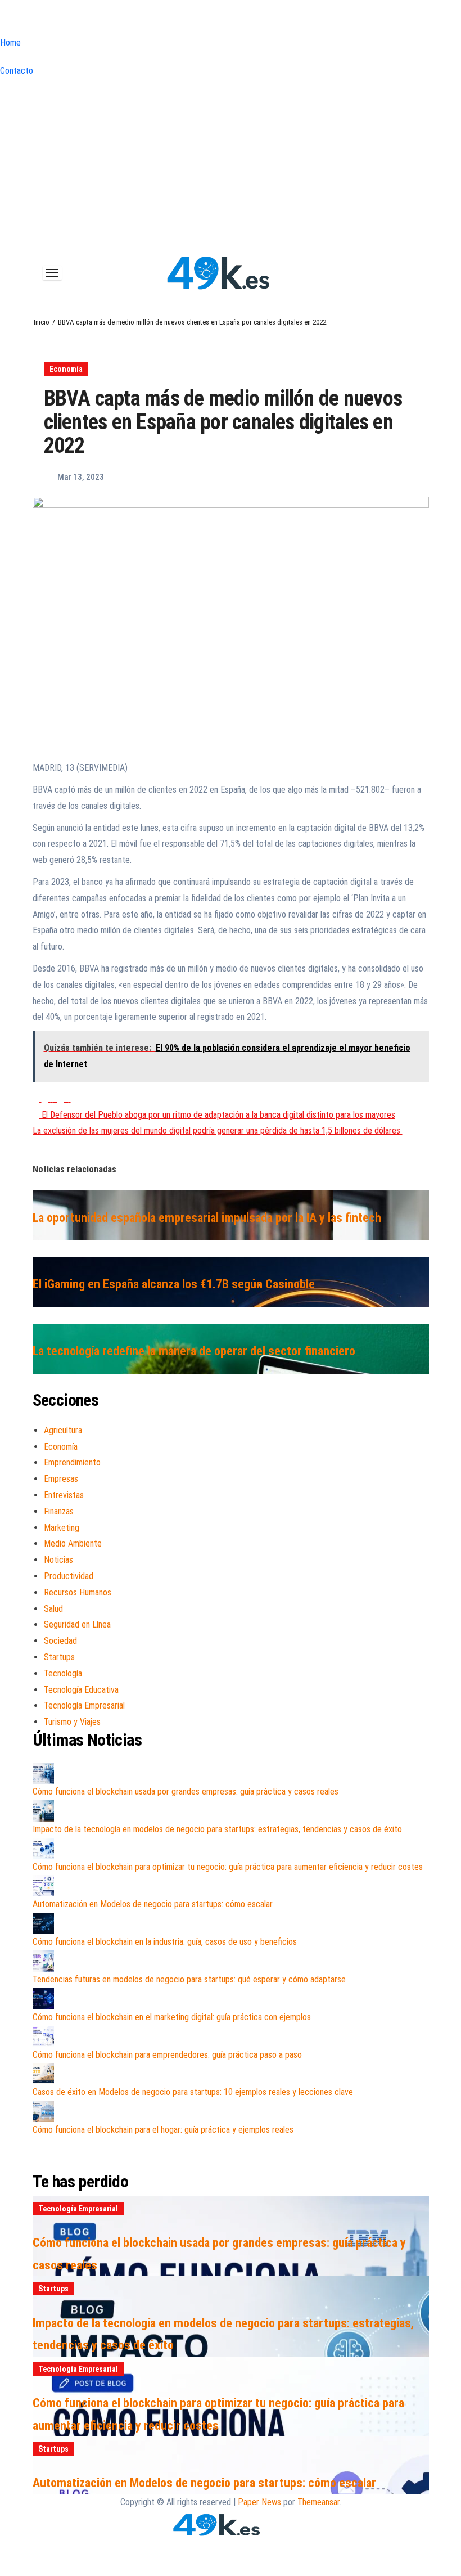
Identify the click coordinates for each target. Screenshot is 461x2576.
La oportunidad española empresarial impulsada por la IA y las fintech (207, 1218)
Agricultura (63, 1430)
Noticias (58, 1560)
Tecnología (63, 1673)
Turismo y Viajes (72, 1722)
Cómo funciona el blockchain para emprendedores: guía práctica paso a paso (167, 2055)
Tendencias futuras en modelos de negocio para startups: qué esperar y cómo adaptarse (189, 1979)
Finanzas (59, 1511)
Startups (59, 1657)
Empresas (61, 1479)
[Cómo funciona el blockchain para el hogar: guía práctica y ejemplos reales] (43, 2111)
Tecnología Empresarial (84, 1705)
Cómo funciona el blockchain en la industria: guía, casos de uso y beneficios (165, 1942)
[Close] (3, 20)
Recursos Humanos (78, 1592)
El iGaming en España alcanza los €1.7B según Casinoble (174, 1284)
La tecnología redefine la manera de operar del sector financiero (194, 1351)
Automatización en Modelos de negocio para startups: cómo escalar (153, 1904)
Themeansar (318, 2502)
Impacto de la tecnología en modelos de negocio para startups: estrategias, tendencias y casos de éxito (217, 1829)
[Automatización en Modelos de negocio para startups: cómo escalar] (43, 1886)
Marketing (62, 1528)
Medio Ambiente (73, 1543)
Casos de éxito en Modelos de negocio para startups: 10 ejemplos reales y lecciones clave (193, 2092)
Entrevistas (64, 1495)
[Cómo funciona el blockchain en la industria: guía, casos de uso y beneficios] (43, 1923)
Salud (53, 1609)
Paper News (259, 2502)
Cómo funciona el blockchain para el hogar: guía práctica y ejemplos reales (163, 2130)
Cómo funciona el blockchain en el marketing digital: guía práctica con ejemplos (172, 2017)
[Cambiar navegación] (52, 273)
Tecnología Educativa (81, 1690)
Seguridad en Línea (77, 1624)
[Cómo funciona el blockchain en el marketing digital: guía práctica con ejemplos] (43, 1999)
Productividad (69, 1576)
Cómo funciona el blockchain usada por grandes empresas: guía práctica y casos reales (186, 1791)
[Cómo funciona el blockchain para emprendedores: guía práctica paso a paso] (43, 2036)
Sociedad (60, 1641)
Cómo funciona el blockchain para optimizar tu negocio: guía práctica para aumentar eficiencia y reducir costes (228, 1867)
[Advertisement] (231, 164)
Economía (66, 369)
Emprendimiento (72, 1462)
